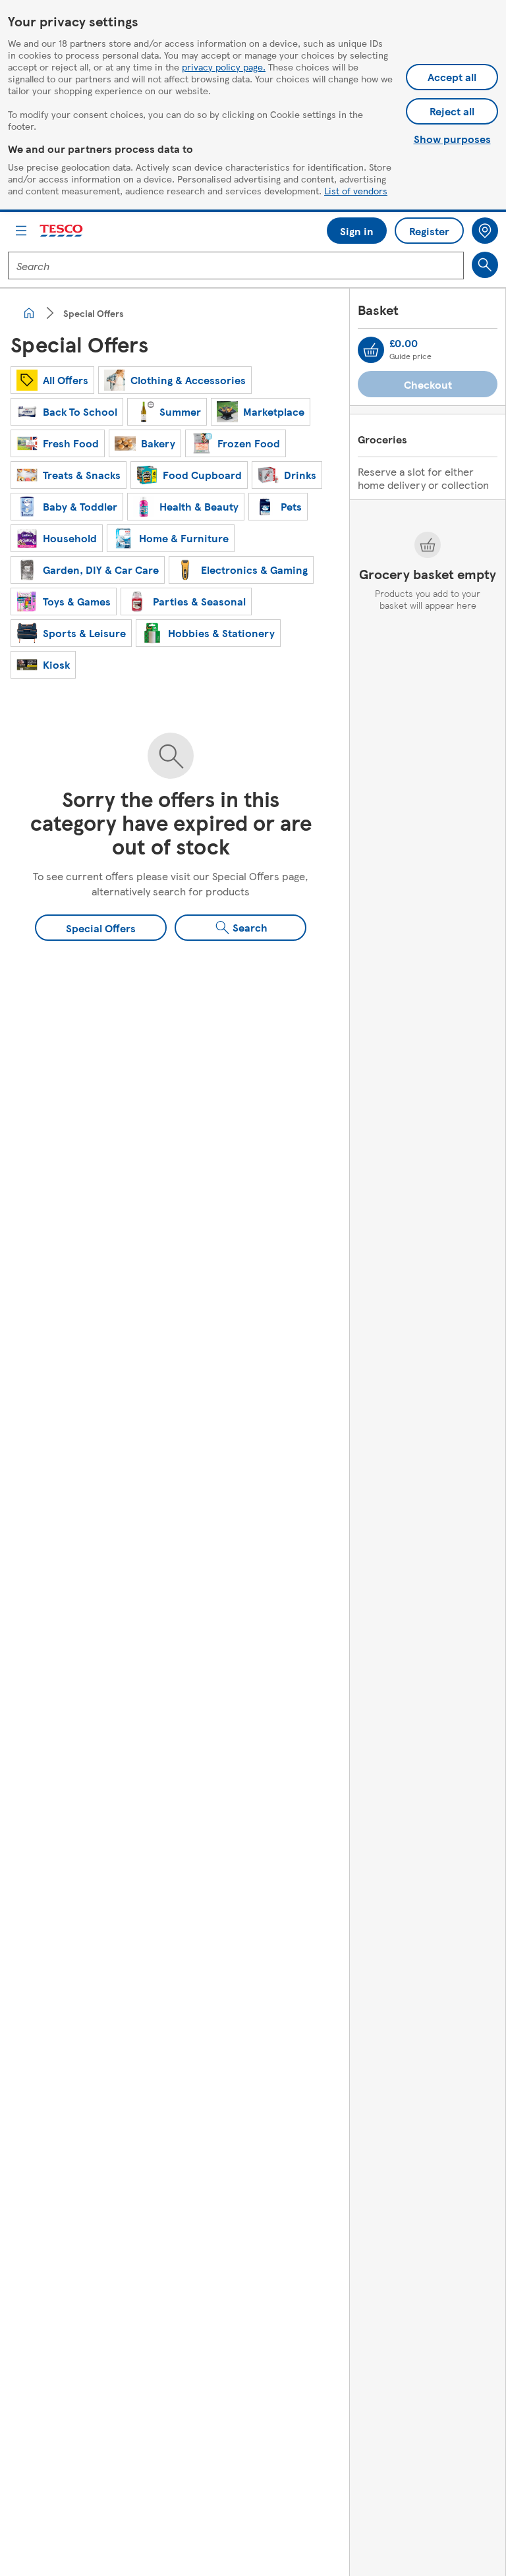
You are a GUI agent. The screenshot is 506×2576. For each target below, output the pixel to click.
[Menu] (21, 231)
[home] (29, 313)
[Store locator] (485, 231)
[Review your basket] (371, 350)
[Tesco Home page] (62, 231)
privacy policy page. (224, 67)
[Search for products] (485, 265)
